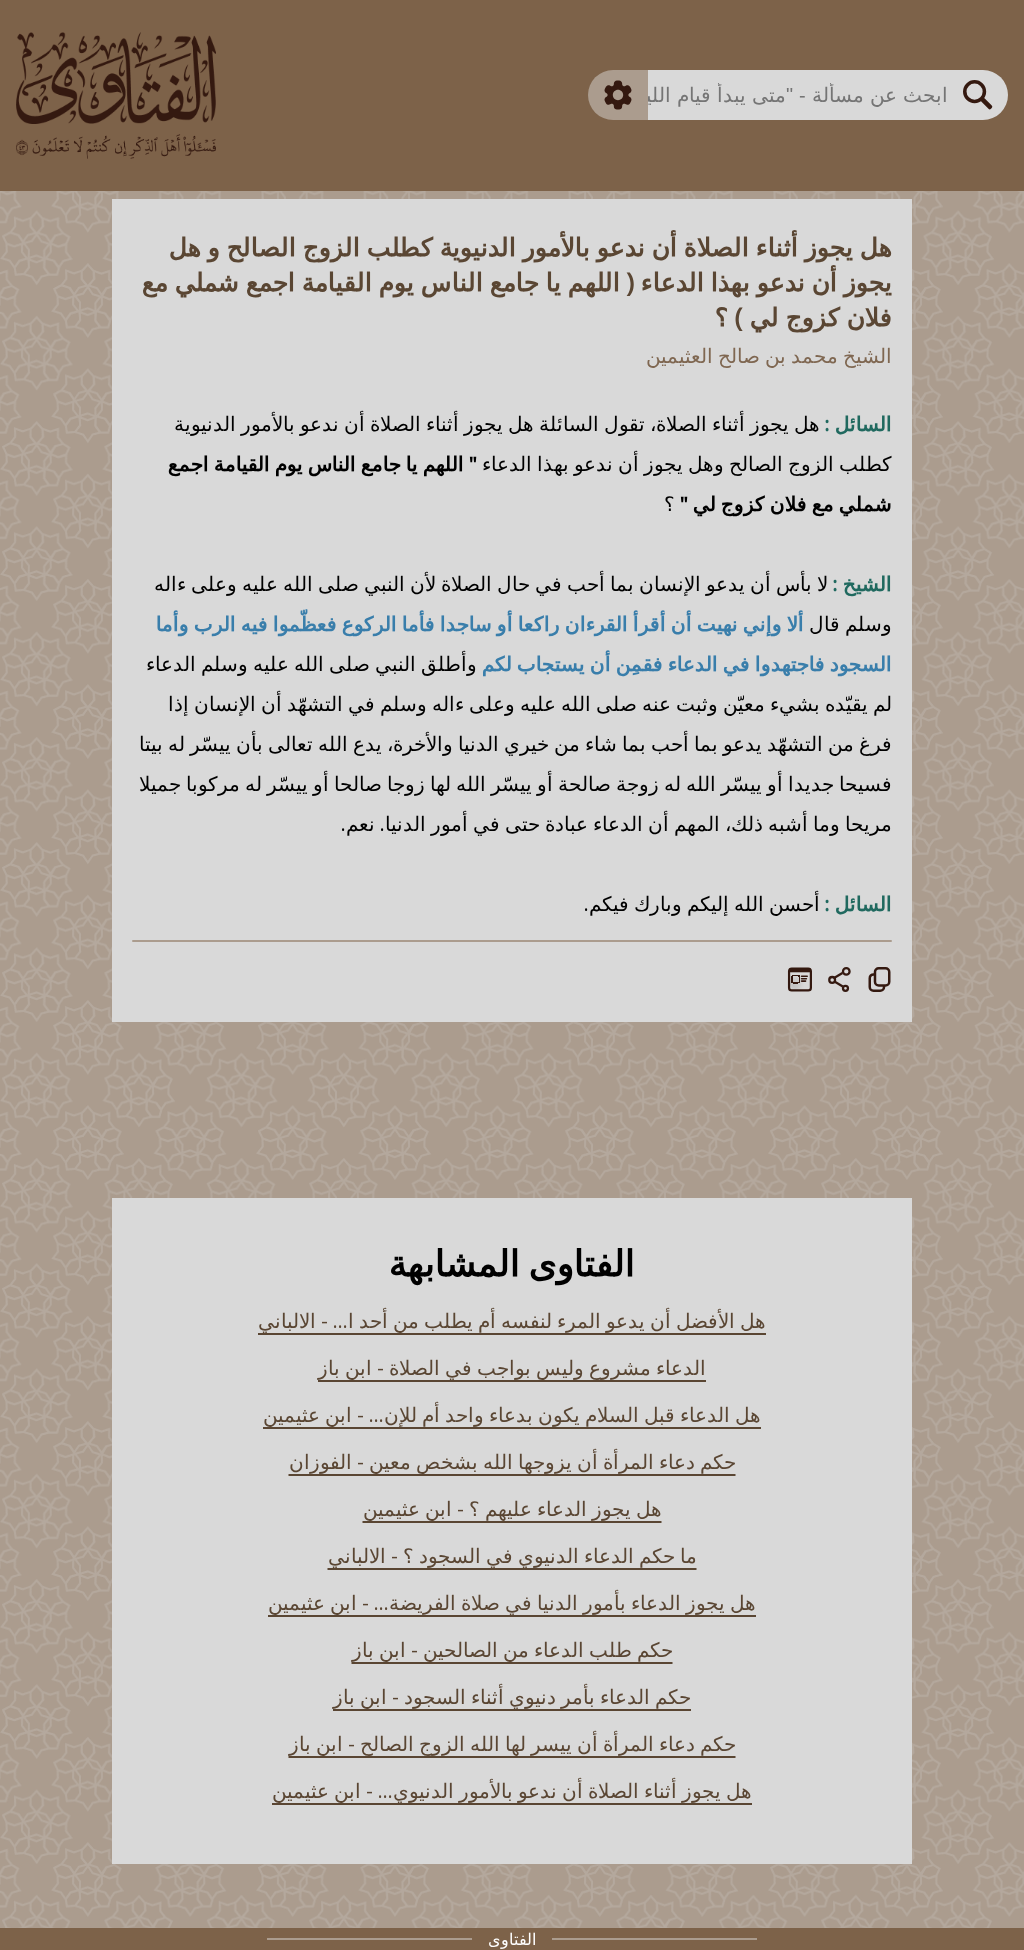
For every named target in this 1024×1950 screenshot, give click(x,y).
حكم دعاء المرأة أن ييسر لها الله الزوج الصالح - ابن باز (512, 1743)
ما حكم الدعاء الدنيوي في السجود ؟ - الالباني (512, 1555)
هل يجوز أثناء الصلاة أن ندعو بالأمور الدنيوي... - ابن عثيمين (512, 1790)
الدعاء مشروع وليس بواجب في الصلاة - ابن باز (512, 1367)
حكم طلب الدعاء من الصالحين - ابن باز (512, 1649)
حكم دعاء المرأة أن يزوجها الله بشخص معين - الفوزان (512, 1461)
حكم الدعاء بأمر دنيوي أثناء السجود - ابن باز (512, 1696)
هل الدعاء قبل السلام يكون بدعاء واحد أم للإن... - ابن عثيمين (512, 1414)
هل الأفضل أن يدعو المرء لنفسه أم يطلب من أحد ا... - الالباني (512, 1320)
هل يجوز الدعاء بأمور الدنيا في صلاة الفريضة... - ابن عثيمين (512, 1602)
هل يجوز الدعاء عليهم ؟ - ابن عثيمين (512, 1508)
